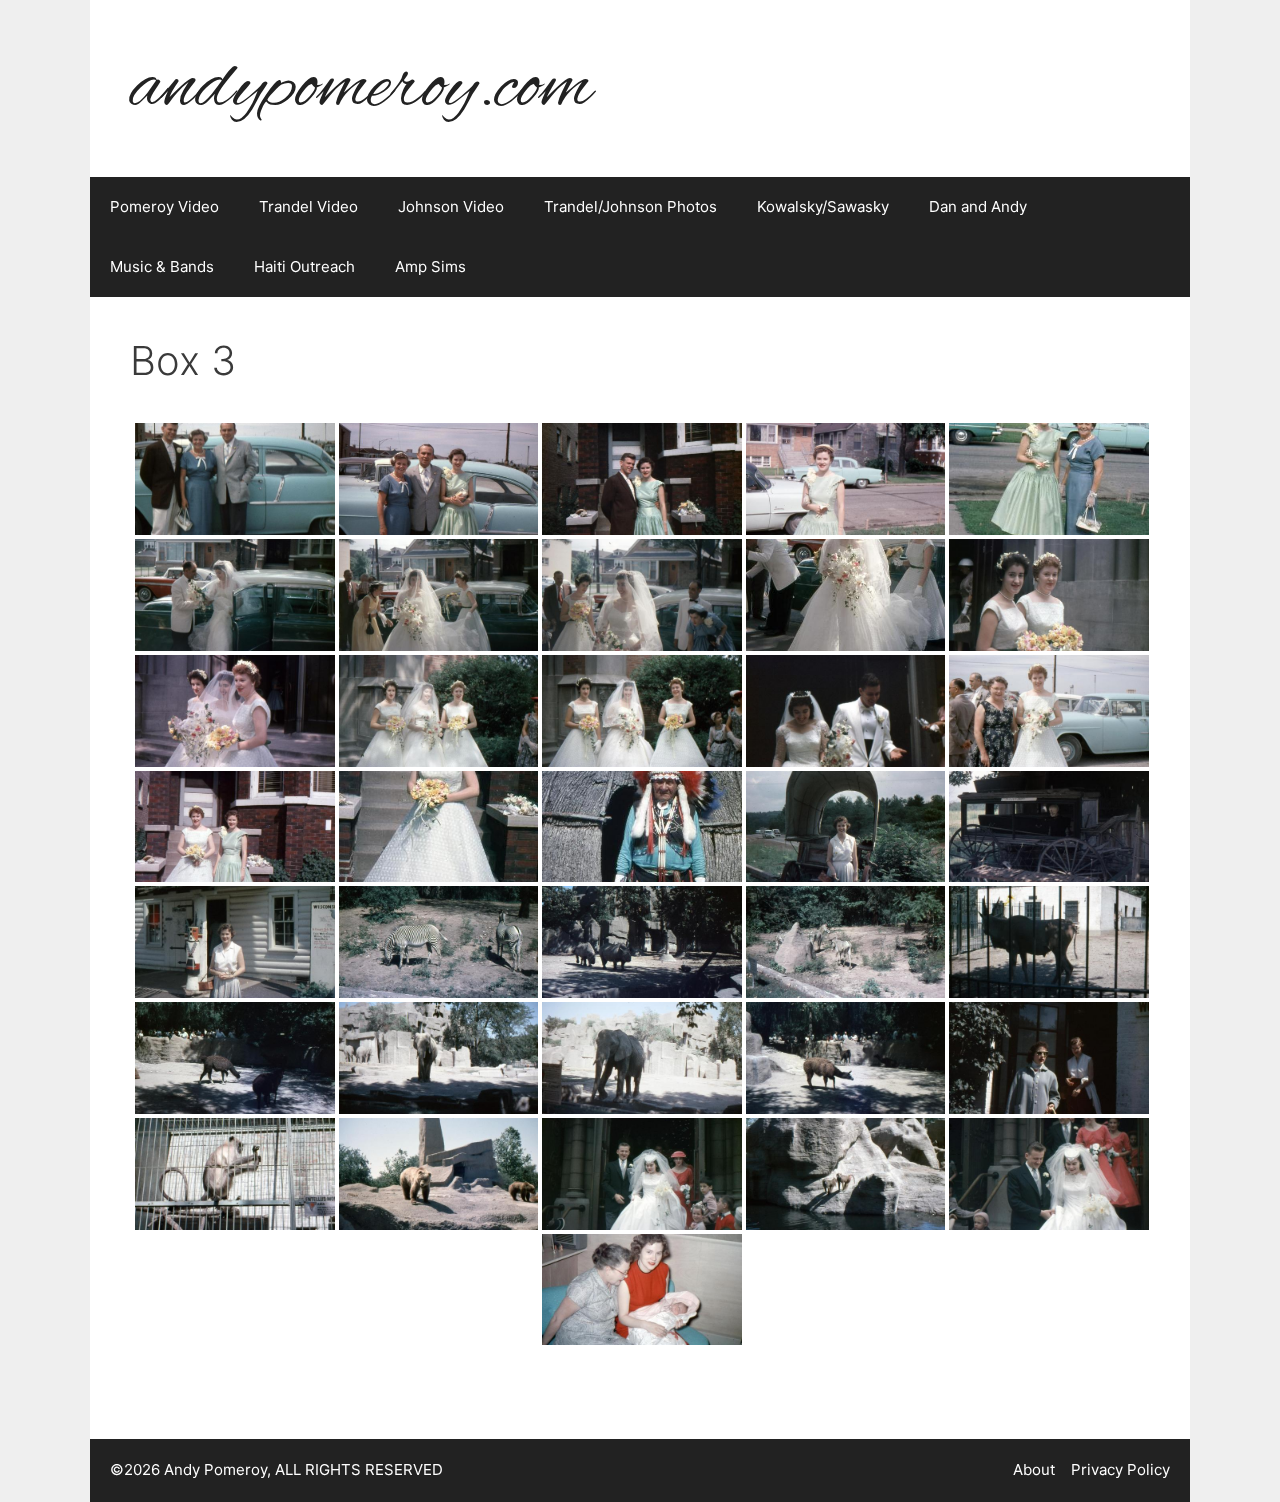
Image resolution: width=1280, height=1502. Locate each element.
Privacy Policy (1120, 1469)
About (1034, 1469)
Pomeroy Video (164, 206)
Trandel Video (308, 206)
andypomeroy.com (361, 88)
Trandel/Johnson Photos (630, 206)
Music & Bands (162, 266)
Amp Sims (430, 266)
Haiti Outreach (304, 266)
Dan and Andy (978, 206)
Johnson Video (451, 206)
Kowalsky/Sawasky (823, 206)
